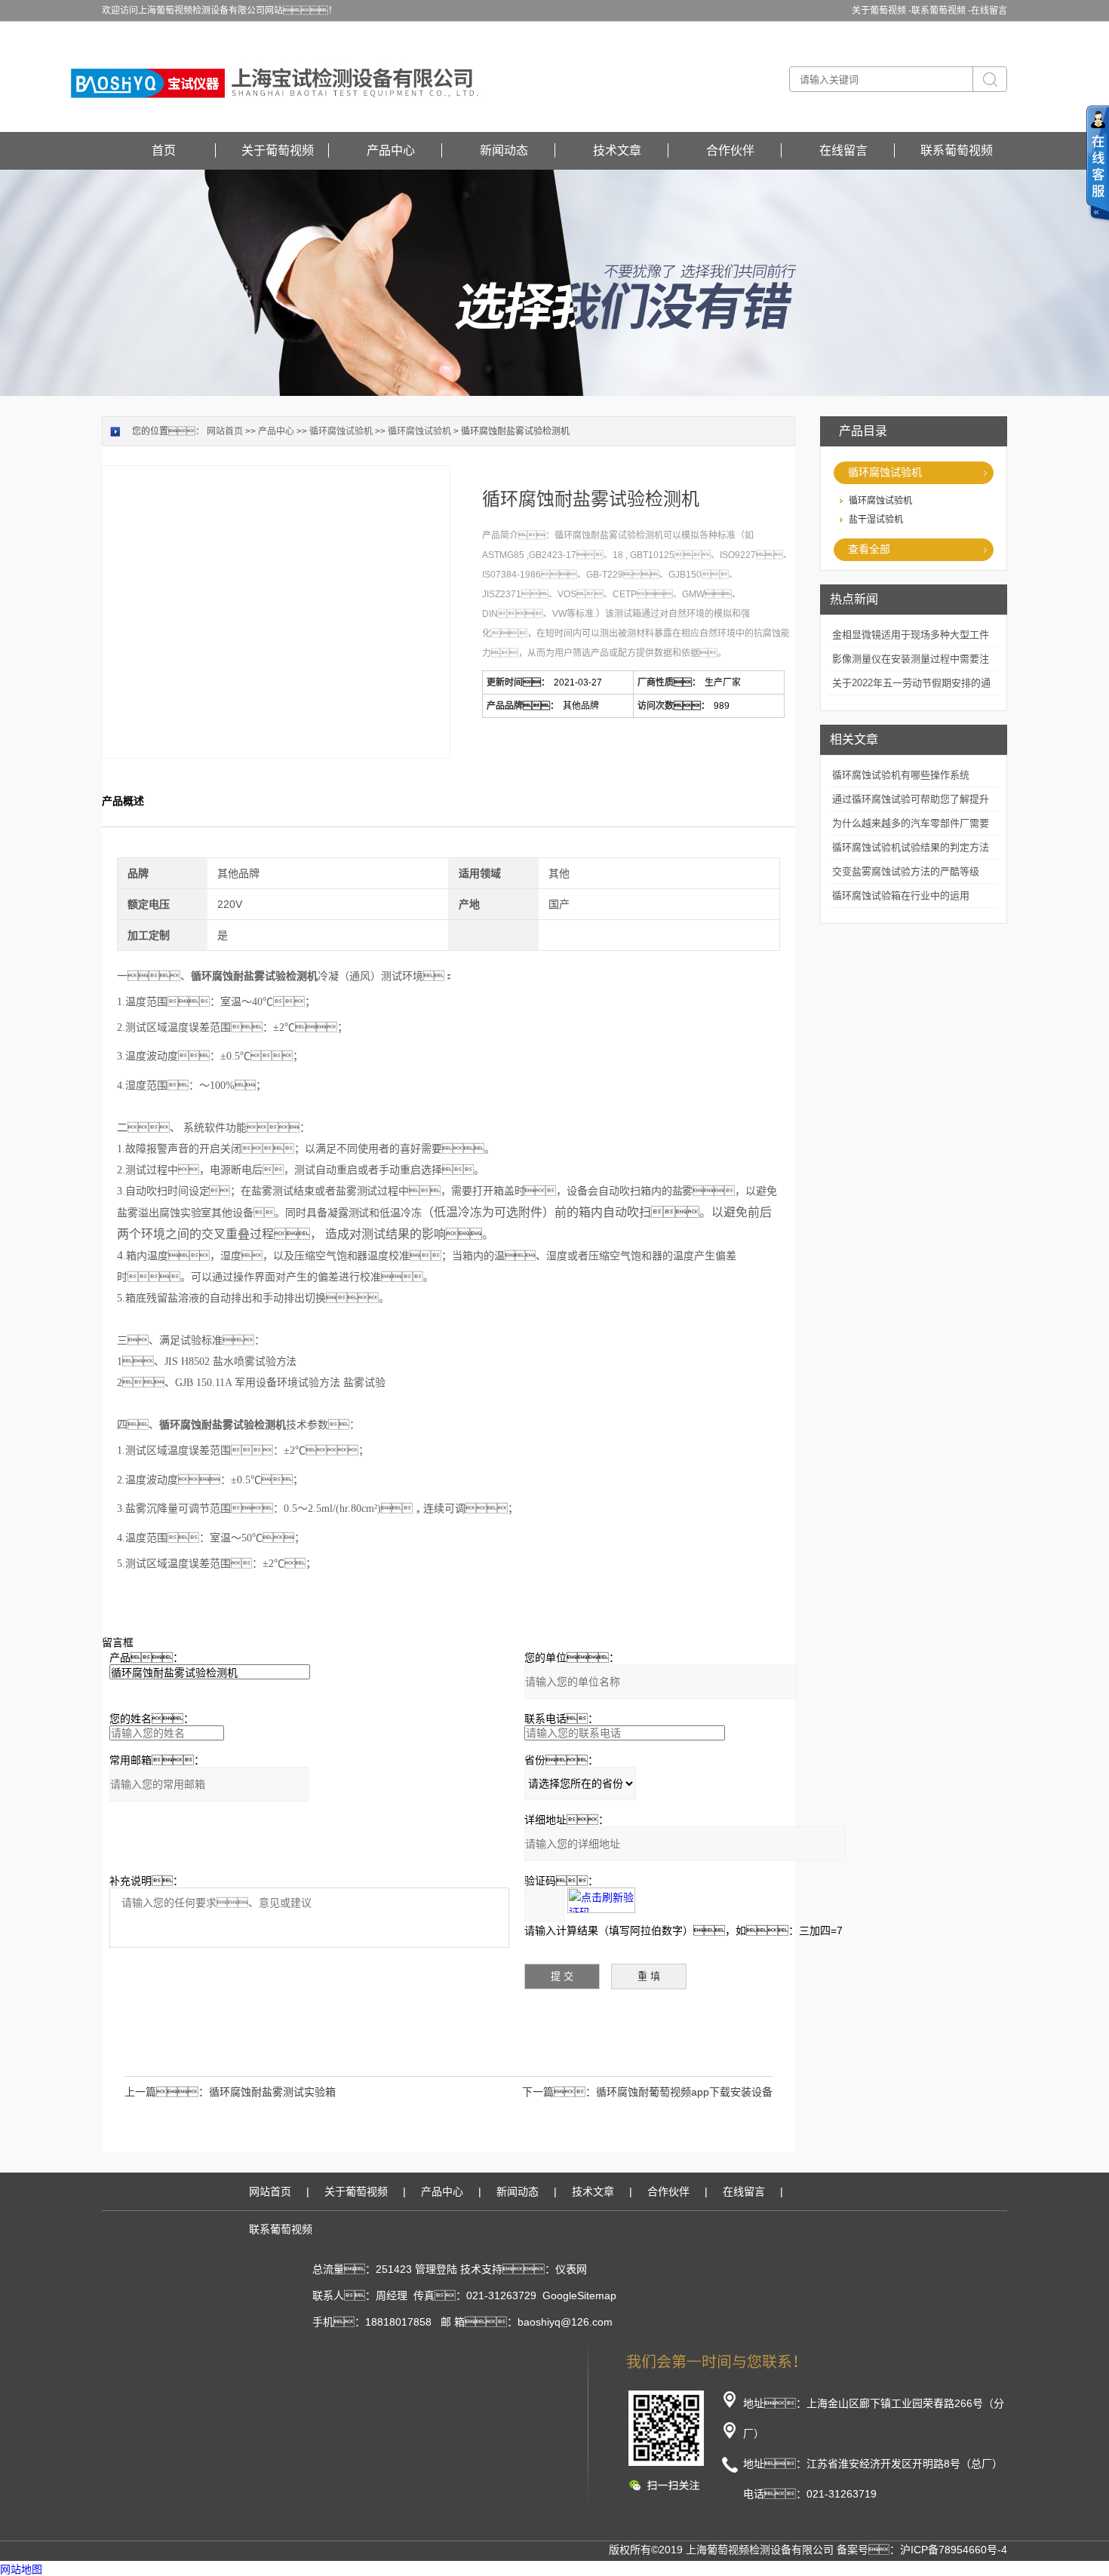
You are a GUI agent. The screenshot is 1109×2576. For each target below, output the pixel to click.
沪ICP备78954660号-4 (954, 2550)
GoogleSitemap (579, 2295)
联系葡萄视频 (957, 150)
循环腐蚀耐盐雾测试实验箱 (272, 2092)
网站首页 (225, 431)
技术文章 (617, 150)
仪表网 (571, 2269)
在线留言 (989, 11)
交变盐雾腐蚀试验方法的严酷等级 (906, 871)
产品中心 (391, 150)
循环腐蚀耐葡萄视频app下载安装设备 (684, 2092)
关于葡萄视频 (278, 150)
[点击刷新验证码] (601, 1900)
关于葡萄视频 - (882, 11)
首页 (164, 150)
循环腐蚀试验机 (885, 472)
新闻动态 (504, 150)
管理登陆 (436, 2269)
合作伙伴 (730, 150)
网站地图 (21, 2570)
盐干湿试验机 (876, 520)
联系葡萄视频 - (941, 11)
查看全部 (869, 549)
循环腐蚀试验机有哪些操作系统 (901, 775)
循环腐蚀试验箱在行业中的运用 (901, 895)
